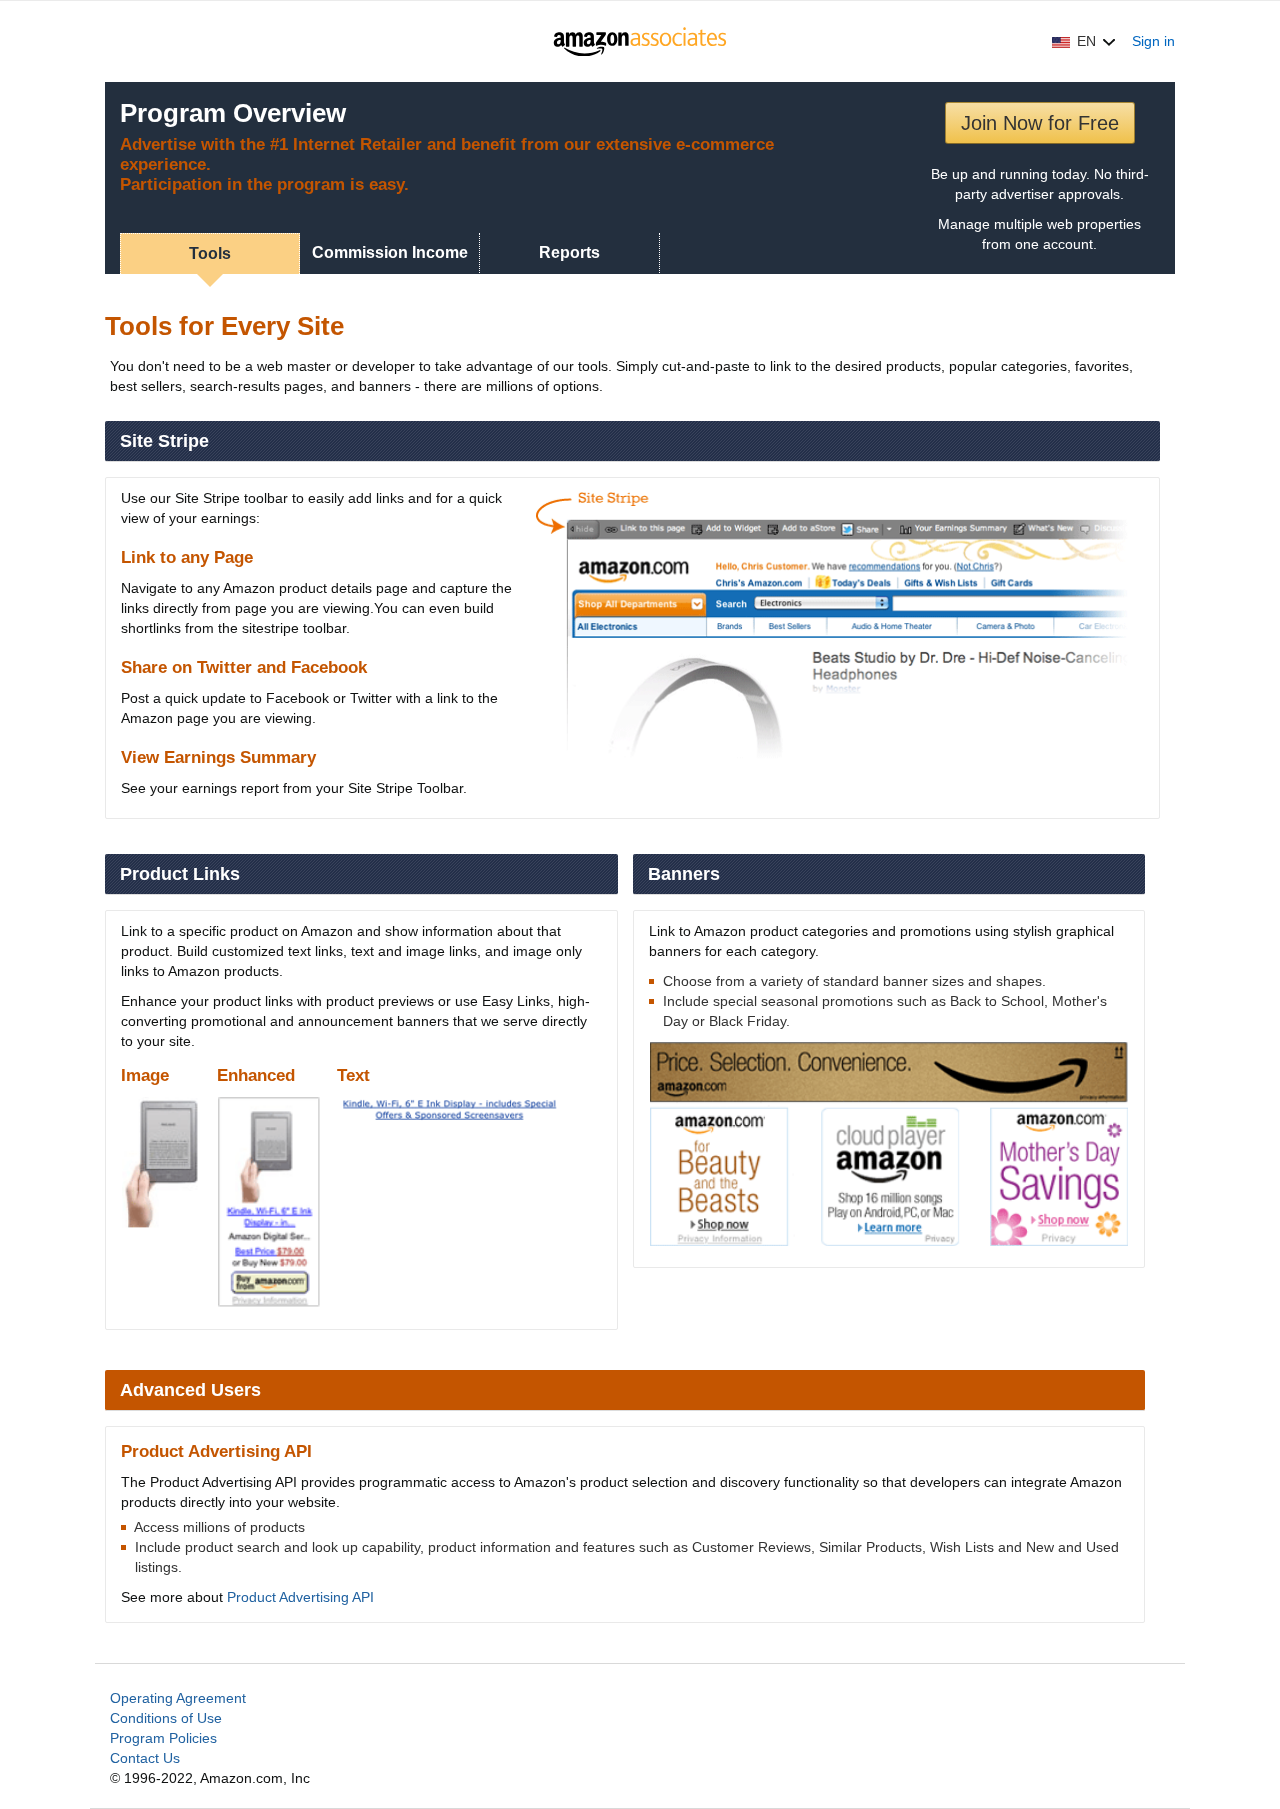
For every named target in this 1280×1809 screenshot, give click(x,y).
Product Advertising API (300, 1597)
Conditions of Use (166, 1718)
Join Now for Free (1040, 123)
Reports (569, 252)
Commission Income (390, 252)
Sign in (1153, 41)
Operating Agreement (178, 1698)
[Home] (640, 41)
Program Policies (163, 1738)
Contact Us (145, 1758)
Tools (210, 253)
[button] (1084, 41)
